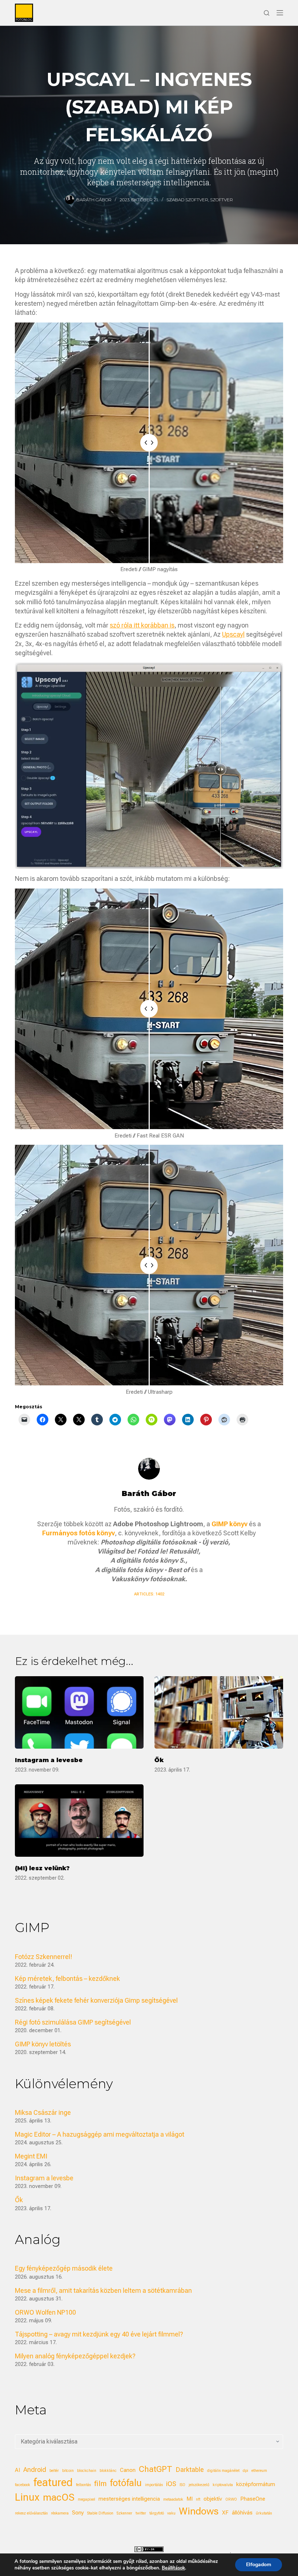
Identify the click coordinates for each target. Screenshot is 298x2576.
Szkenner (124, 2513)
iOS (171, 2484)
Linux (27, 2497)
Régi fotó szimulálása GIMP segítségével (73, 2022)
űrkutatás (264, 2513)
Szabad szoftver (187, 200)
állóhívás (242, 2513)
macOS (59, 2497)
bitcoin (68, 2471)
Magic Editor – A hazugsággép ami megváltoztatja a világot (100, 2134)
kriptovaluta (223, 2485)
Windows (199, 2511)
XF (225, 2513)
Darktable (190, 2470)
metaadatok (173, 2499)
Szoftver (222, 200)
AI (17, 2470)
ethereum (259, 2471)
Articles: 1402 (149, 1594)
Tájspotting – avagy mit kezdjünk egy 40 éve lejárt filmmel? (99, 2334)
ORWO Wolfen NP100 (45, 2312)
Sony (78, 2513)
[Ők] (219, 1712)
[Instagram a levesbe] (79, 1712)
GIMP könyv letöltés (43, 2044)
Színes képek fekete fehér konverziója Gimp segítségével (96, 2000)
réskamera (60, 2513)
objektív (213, 2499)
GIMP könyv (229, 1524)
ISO (182, 2485)
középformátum (256, 2484)
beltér (54, 2471)
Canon (128, 2470)
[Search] (267, 13)
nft (198, 2499)
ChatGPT (156, 2469)
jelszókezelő (199, 2485)
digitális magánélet (223, 2471)
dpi (245, 2471)
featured (53, 2482)
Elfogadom (259, 2565)
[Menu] (280, 13)
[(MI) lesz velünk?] (79, 1821)
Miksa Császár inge (43, 2112)
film (100, 2484)
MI (190, 2499)
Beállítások (173, 2568)
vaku (171, 2513)
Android (35, 2470)
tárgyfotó (157, 2513)
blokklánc (108, 2471)
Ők (159, 1760)
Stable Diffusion (100, 2513)
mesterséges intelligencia (129, 2499)
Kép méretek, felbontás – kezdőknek (67, 1979)
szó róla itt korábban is (142, 625)
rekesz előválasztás (31, 2513)
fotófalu (126, 2483)
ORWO (231, 2499)
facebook (23, 2485)
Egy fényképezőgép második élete (64, 2268)
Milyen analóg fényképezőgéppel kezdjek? (75, 2356)
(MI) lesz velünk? (42, 1868)
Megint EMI (31, 2156)
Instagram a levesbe (49, 1760)
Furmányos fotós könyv (78, 1533)
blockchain (87, 2471)
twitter (141, 2513)
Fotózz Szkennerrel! (44, 1957)
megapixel (86, 2499)
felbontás (83, 2485)
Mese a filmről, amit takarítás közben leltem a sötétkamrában (103, 2290)
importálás (154, 2485)
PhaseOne (253, 2499)
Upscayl (233, 634)
